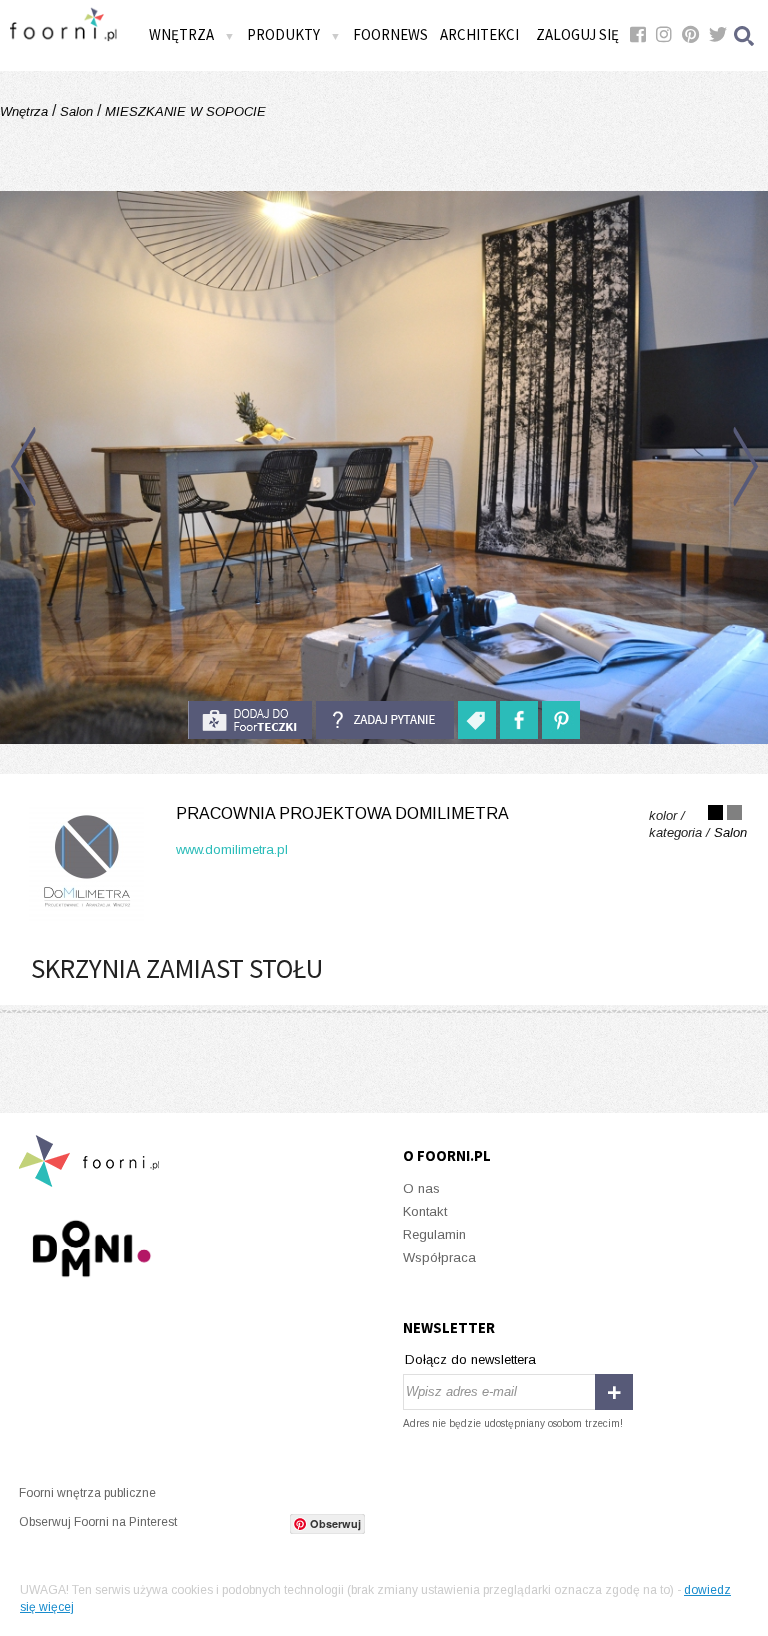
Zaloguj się (577, 34)
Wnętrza (26, 111)
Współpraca (439, 1257)
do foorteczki (250, 720)
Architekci (479, 34)
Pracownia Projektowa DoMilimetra (342, 813)
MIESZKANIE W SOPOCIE (183, 111)
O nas (421, 1188)
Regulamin (434, 1234)
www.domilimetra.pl (232, 849)
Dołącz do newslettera (470, 1359)
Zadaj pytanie (385, 720)
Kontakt (425, 1211)
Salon (76, 111)
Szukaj (745, 35)
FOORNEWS (390, 34)
